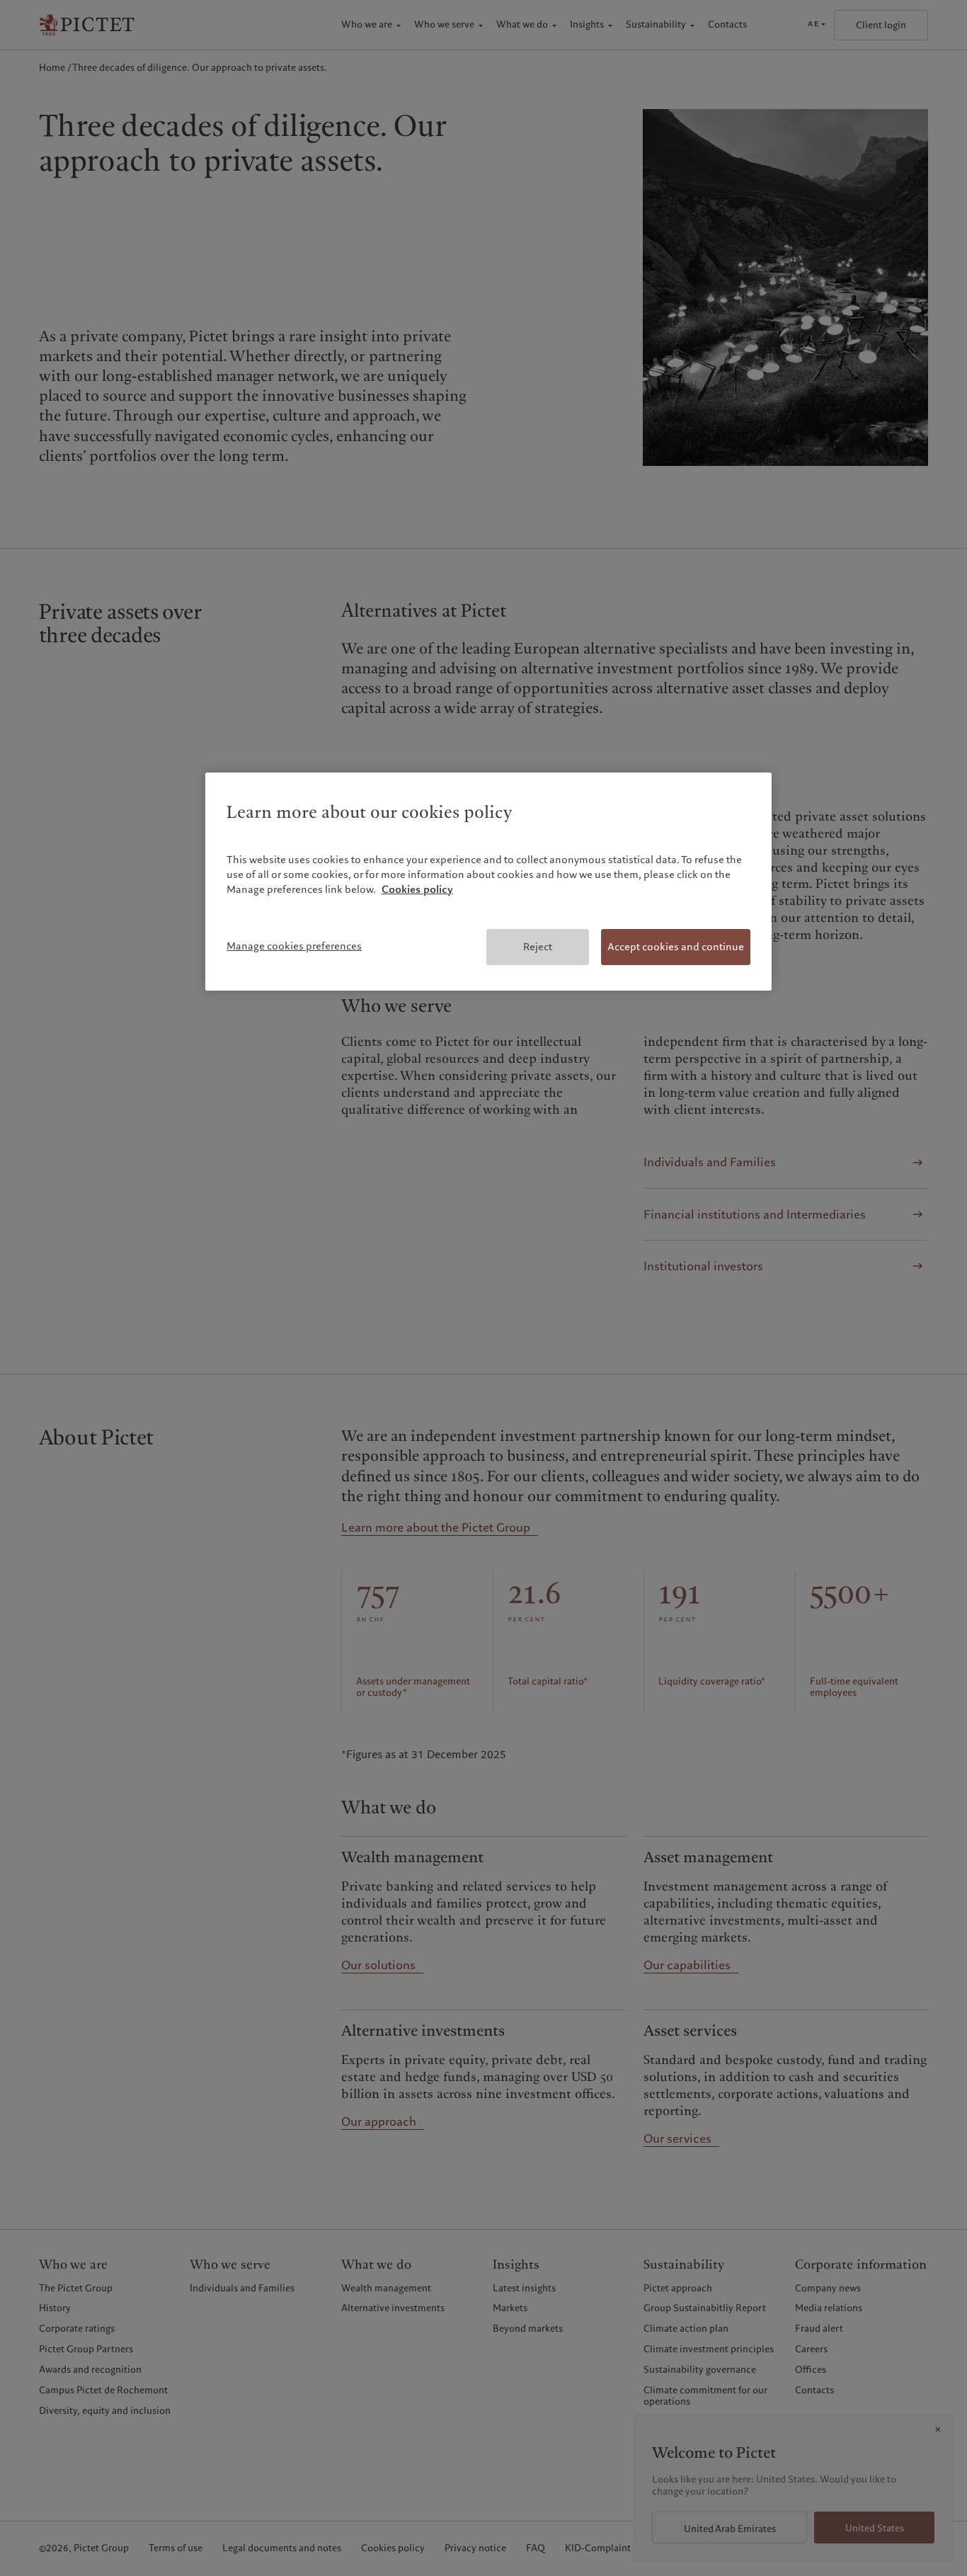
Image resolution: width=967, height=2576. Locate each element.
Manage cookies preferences (294, 946)
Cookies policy (417, 889)
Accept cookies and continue (676, 947)
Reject (538, 947)
